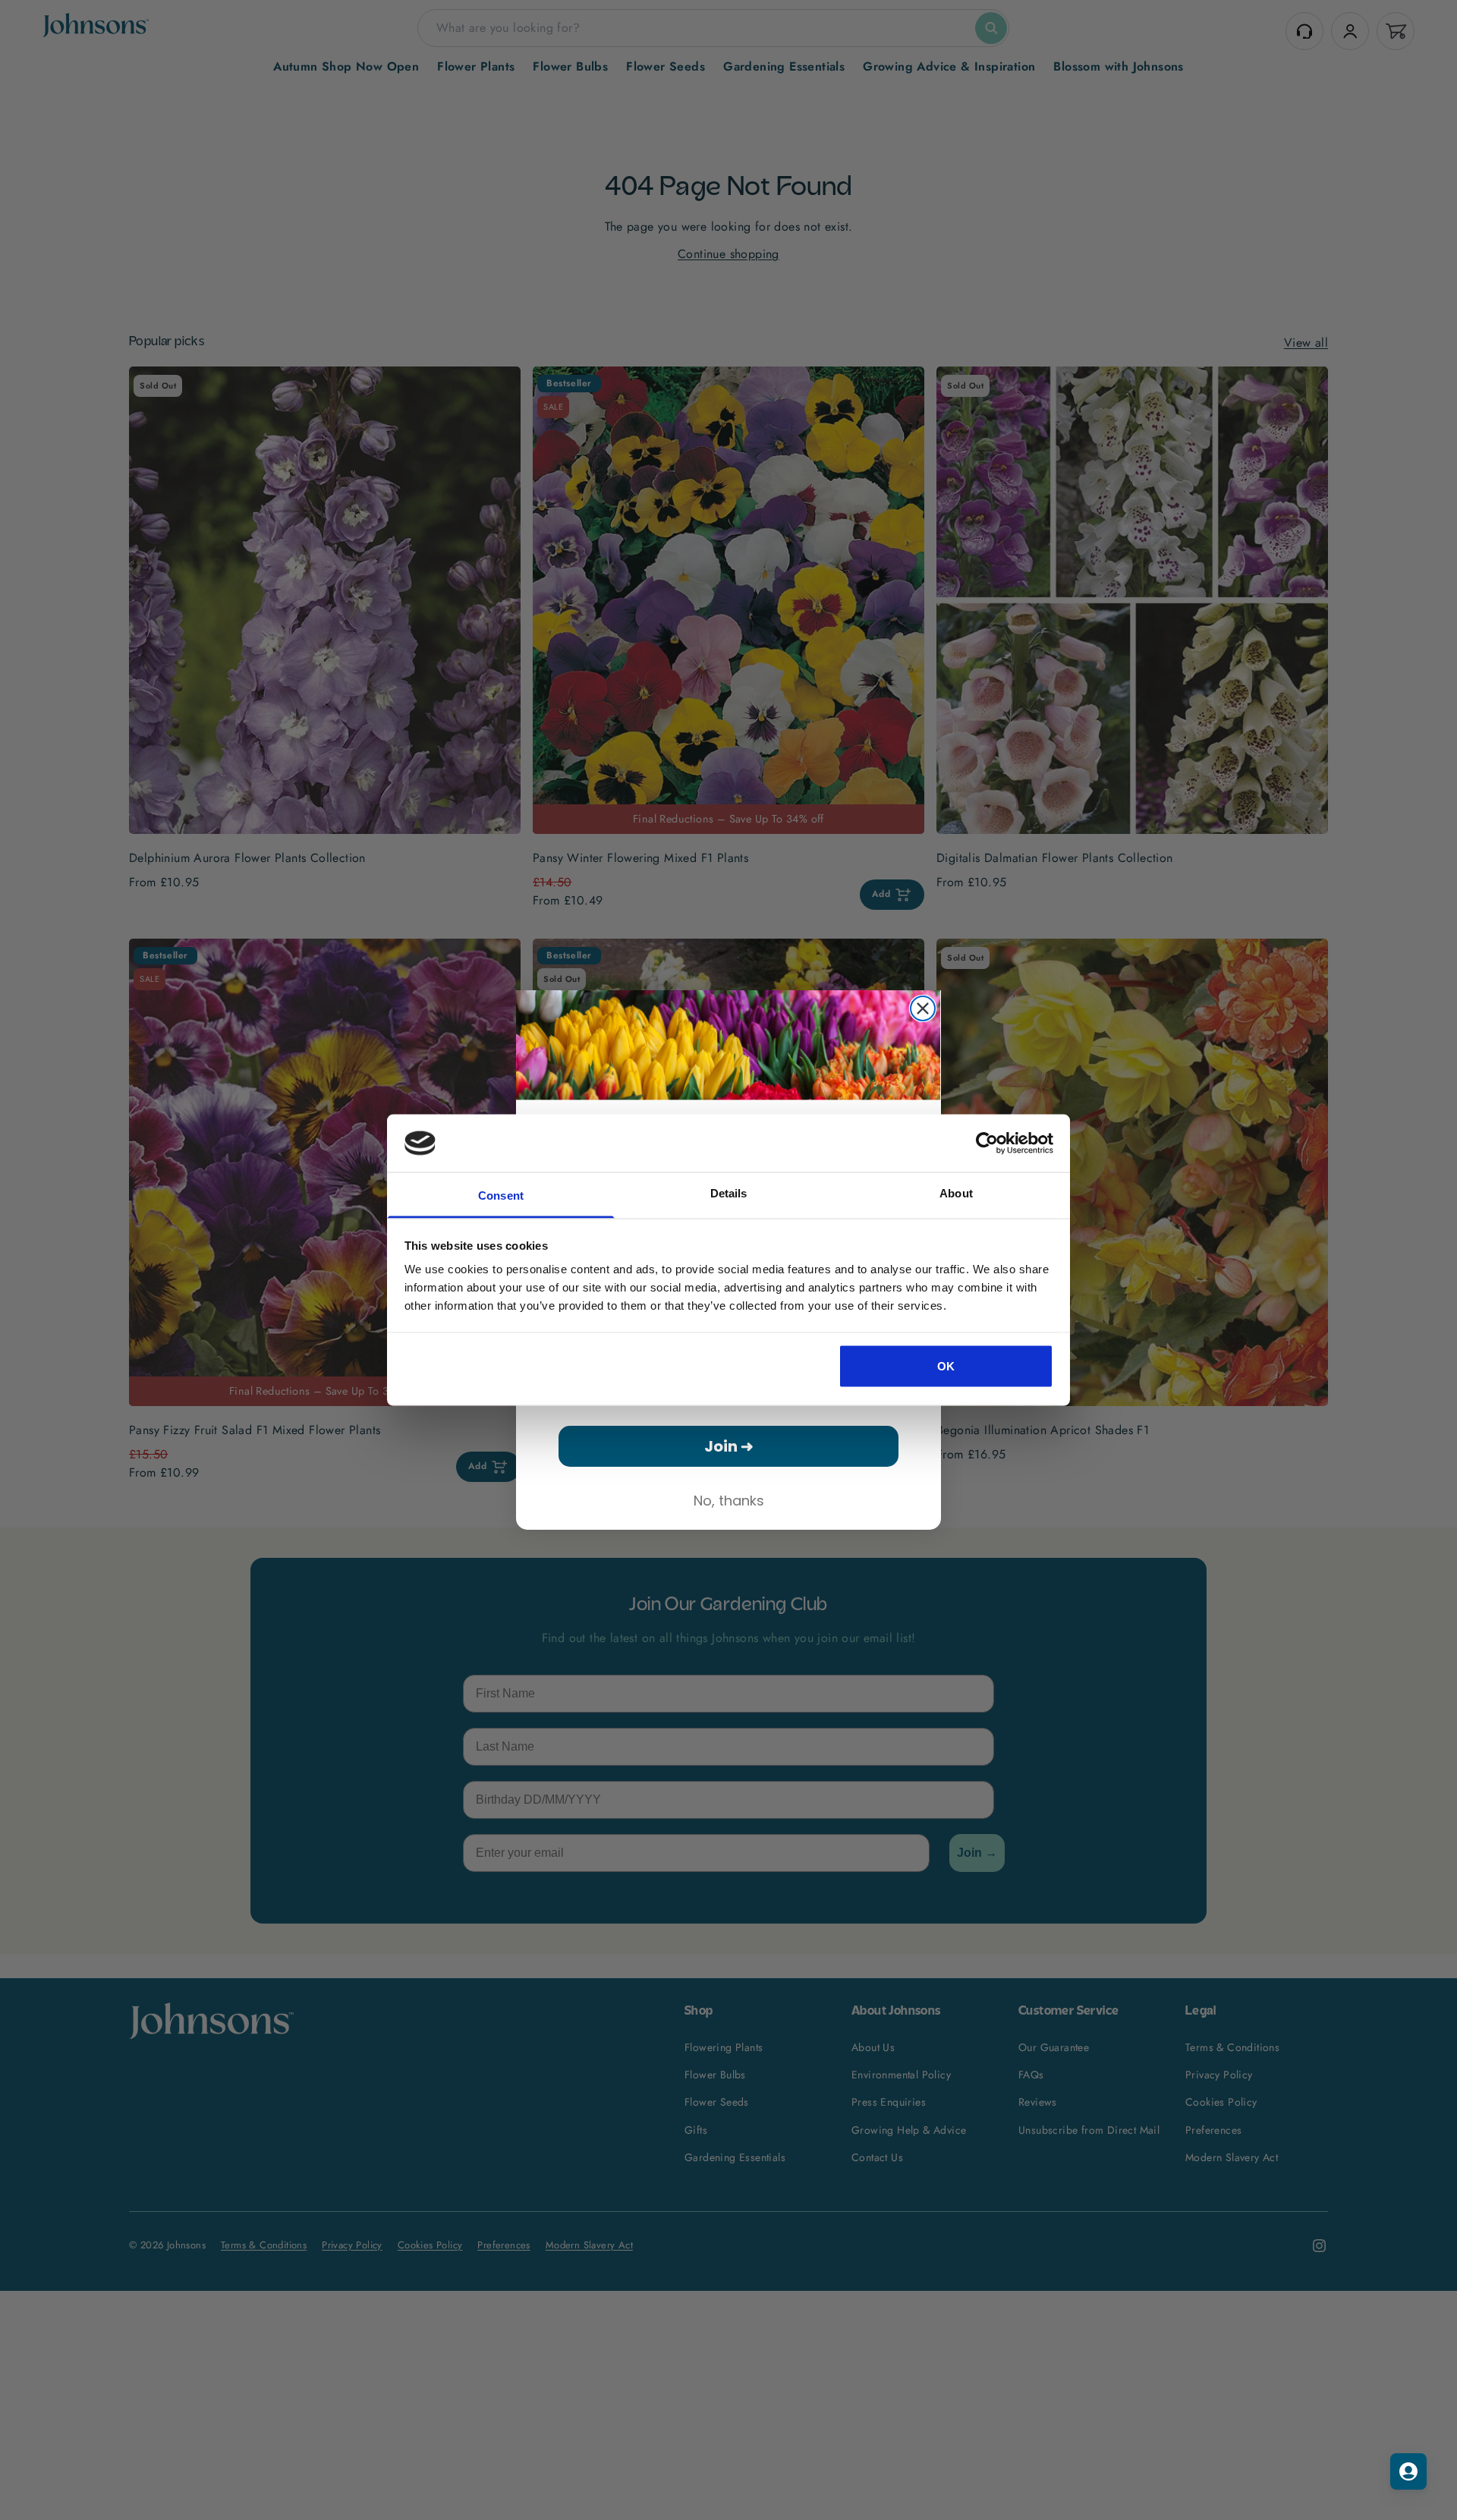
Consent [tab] (501, 1196)
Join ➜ (729, 1446)
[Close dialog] (923, 1008)
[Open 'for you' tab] (1408, 2471)
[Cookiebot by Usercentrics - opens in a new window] (987, 1143)
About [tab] (956, 1193)
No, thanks (729, 1501)
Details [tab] (729, 1193)
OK (946, 1365)
